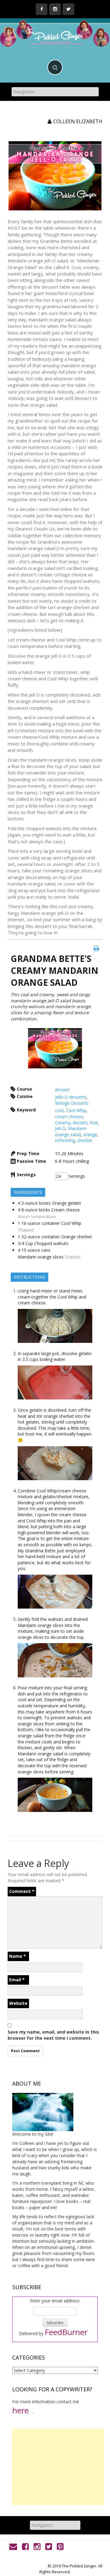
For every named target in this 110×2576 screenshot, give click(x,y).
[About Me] (43, 2111)
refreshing (65, 1140)
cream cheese (69, 1116)
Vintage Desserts (72, 1103)
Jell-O (60, 1128)
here (20, 2410)
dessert (62, 1090)
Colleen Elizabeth (78, 121)
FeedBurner (66, 2332)
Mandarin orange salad (71, 1131)
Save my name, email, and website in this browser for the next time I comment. (53, 2035)
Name (18, 1956)
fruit (94, 1123)
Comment (22, 1891)
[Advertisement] (58, 2467)
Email (17, 1980)
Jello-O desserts (71, 1097)
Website (18, 2003)
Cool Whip (76, 1110)
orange (90, 1135)
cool (59, 1110)
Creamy (63, 1123)
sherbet (85, 1140)
